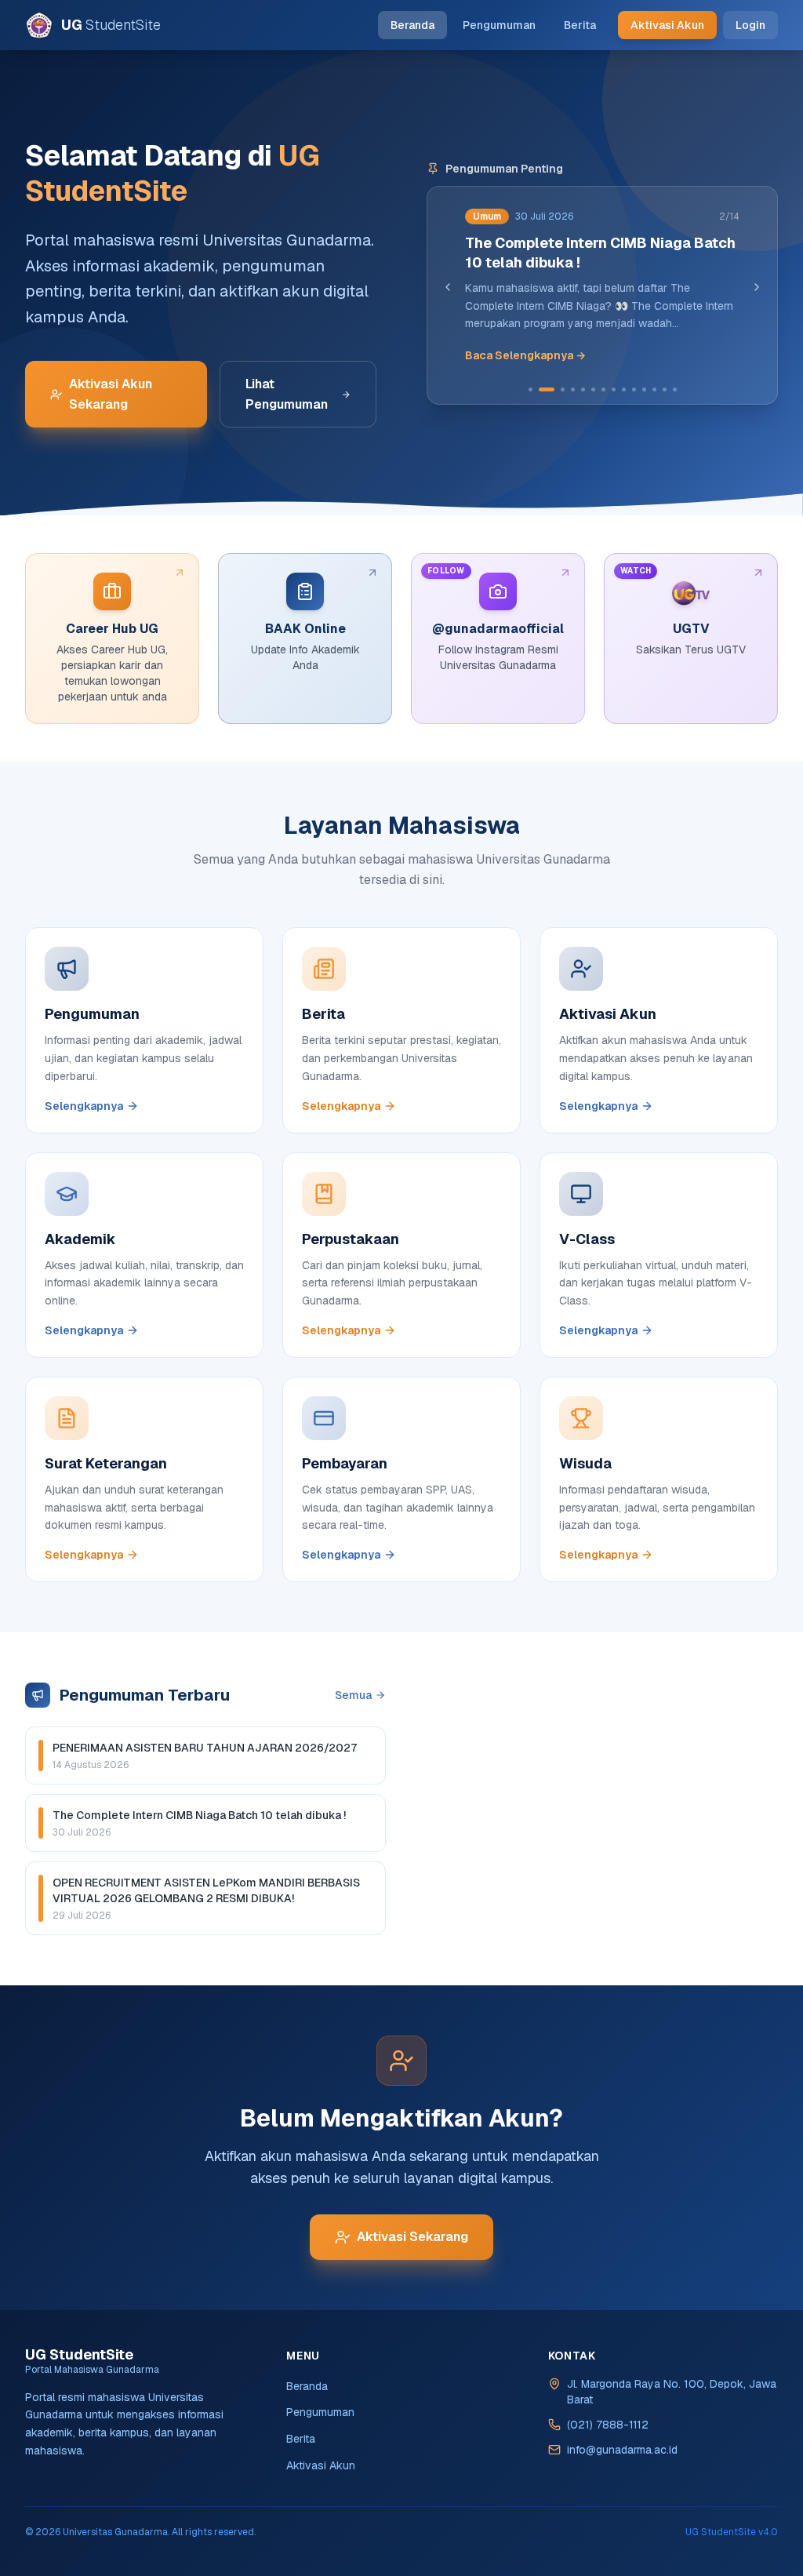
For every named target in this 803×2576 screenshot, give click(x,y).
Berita (580, 25)
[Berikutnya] (757, 287)
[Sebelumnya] (448, 287)
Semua (353, 1695)
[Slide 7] (603, 389)
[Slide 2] (547, 389)
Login (750, 25)
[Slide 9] (624, 389)
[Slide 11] (644, 389)
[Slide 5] (583, 389)
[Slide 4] (573, 389)
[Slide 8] (614, 389)
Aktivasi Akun (667, 25)
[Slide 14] (675, 389)
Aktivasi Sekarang (412, 2237)
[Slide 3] (563, 389)
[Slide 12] (654, 389)
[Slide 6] (593, 389)
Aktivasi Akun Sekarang (111, 394)
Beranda (412, 25)
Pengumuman (499, 25)
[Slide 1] (530, 389)
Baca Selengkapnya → (525, 355)
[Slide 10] (634, 389)
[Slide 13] (665, 389)
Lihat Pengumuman (287, 394)
